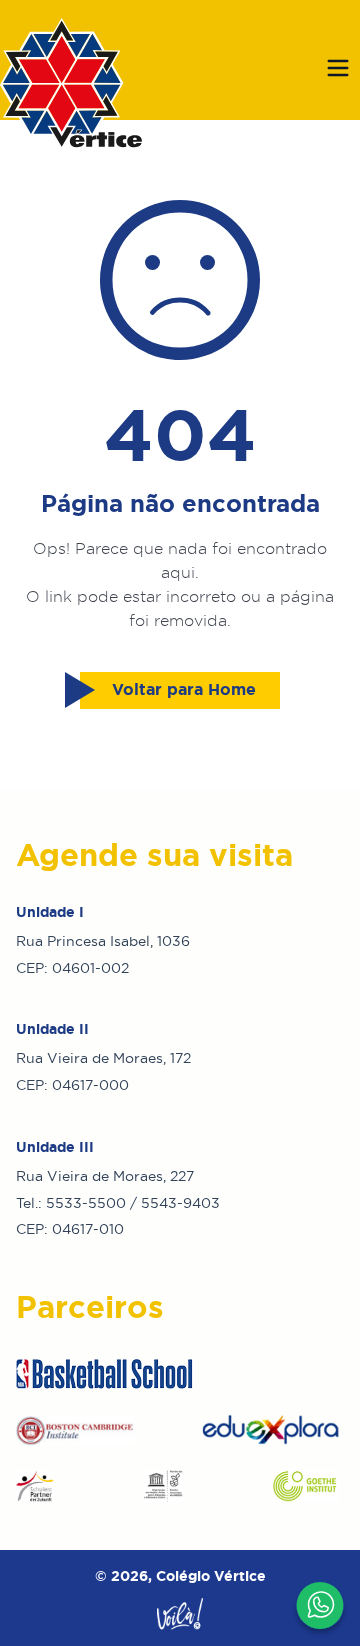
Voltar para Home (184, 689)
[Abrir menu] (338, 68)
